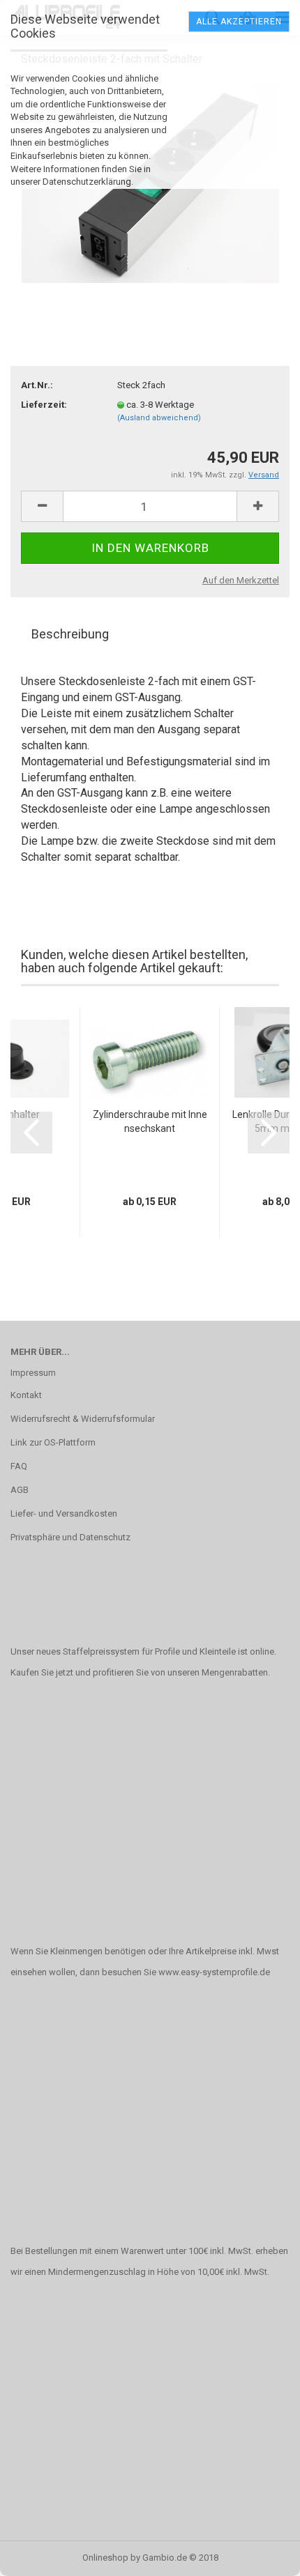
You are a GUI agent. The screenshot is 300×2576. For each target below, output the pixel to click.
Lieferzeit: (44, 405)
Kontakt (26, 1395)
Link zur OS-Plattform (53, 1442)
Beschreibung (70, 634)
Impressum (33, 1373)
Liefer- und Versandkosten (64, 1513)
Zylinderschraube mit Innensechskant (150, 1121)
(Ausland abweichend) (159, 418)
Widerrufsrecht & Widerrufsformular (83, 1419)
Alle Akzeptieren (239, 22)
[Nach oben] (262, 2555)
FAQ (19, 1466)
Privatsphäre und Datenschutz (70, 1537)
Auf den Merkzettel (241, 580)
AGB (20, 1490)
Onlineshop (105, 2558)
